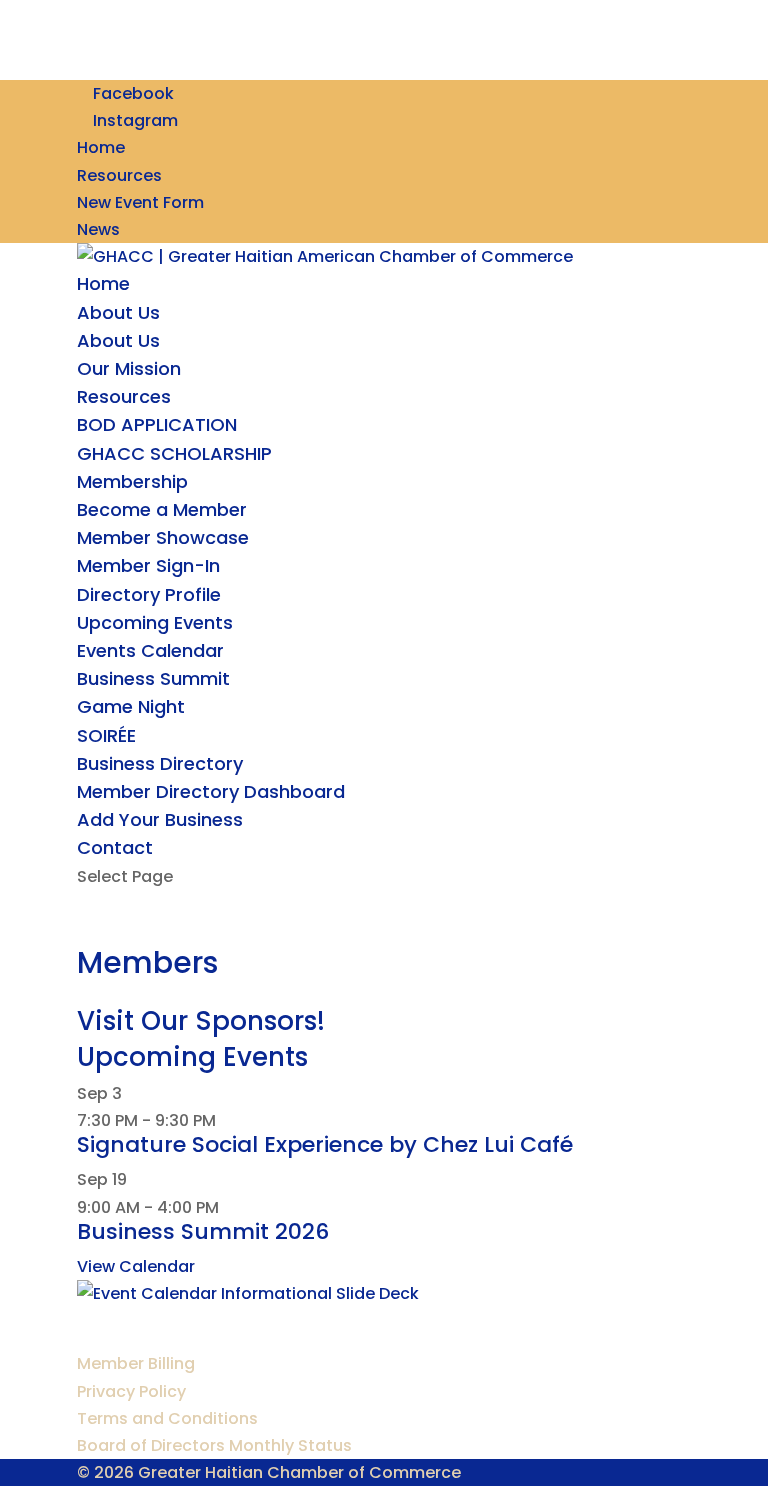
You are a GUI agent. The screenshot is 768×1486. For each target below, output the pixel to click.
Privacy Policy (131, 1391)
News (98, 229)
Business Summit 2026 (203, 1231)
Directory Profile (149, 594)
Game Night (131, 706)
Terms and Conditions (167, 1418)
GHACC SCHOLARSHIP (174, 453)
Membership (132, 481)
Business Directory (160, 763)
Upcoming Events (155, 622)
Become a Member (162, 509)
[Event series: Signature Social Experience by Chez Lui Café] (227, 1120)
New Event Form (140, 202)
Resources (119, 175)
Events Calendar (150, 650)
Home (101, 147)
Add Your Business (160, 819)
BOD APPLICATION (157, 424)
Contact (115, 847)
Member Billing (136, 1363)
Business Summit (153, 678)
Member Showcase (163, 537)
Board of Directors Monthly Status (214, 1445)
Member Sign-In (148, 565)
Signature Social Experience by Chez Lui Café (325, 1144)
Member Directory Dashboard (211, 791)
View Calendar (136, 1266)
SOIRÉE (106, 735)
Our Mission (129, 368)
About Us (118, 312)
